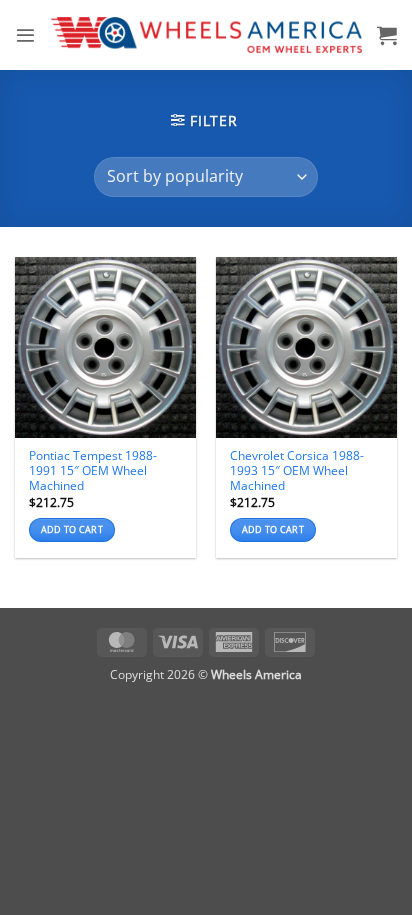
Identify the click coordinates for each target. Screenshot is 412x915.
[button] (25, 35)
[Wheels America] (206, 35)
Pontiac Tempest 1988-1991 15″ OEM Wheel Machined (93, 470)
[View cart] (387, 35)
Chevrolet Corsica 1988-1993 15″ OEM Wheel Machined (297, 470)
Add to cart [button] (72, 529)
